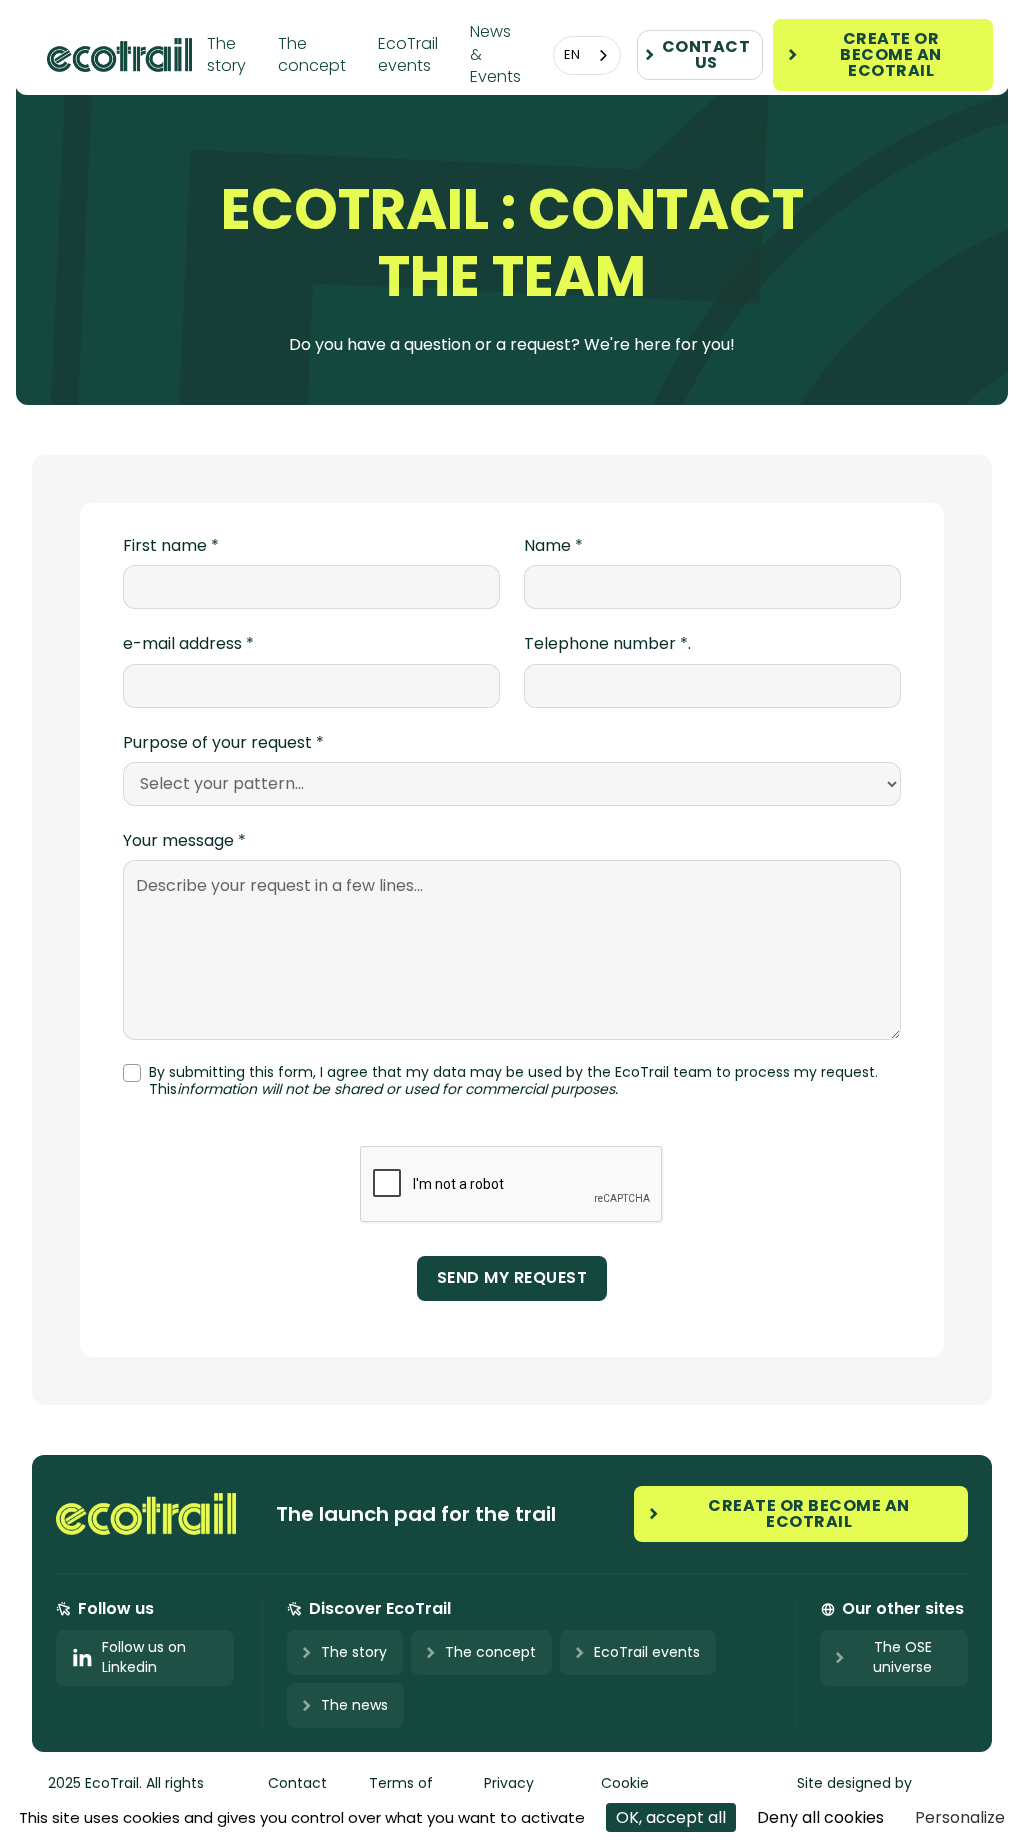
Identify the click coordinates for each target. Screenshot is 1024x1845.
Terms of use (401, 1791)
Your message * (184, 841)
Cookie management (650, 1791)
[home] (127, 54)
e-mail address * (188, 644)
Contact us (297, 1791)
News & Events (495, 54)
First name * (171, 546)
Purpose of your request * (223, 743)
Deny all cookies (820, 1817)
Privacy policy (509, 1791)
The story (226, 54)
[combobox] (587, 55)
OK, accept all (671, 1817)
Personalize (960, 1817)
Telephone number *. (607, 644)
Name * (553, 546)
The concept (312, 54)
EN (572, 54)
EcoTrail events (408, 54)
